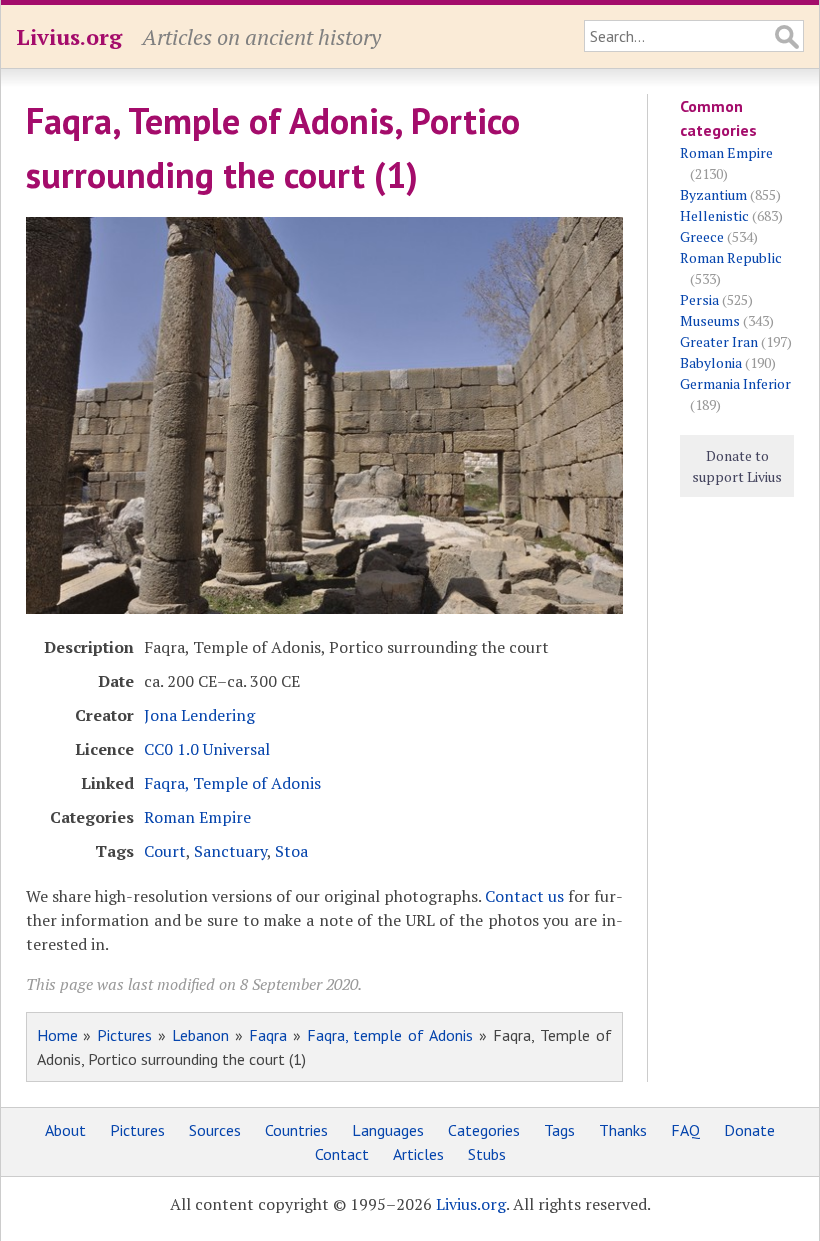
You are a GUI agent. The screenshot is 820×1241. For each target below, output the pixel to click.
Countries (296, 1130)
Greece (702, 236)
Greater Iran (719, 341)
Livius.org (69, 36)
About (65, 1130)
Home (57, 1035)
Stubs (487, 1154)
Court (165, 851)
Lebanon (200, 1035)
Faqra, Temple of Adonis (232, 783)
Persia (699, 299)
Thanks (623, 1130)
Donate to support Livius (737, 466)
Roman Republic (731, 257)
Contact (342, 1154)
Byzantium (713, 194)
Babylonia (711, 362)
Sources (215, 1130)
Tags (559, 1130)
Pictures (124, 1035)
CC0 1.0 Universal (207, 749)
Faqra (268, 1035)
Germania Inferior (735, 383)
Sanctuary (230, 851)
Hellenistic (714, 215)
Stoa (291, 851)
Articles (418, 1154)
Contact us (524, 896)
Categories (484, 1130)
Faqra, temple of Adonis (390, 1035)
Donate (749, 1130)
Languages (388, 1130)
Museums (710, 320)
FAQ (685, 1130)
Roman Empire (197, 817)
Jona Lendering (199, 715)
